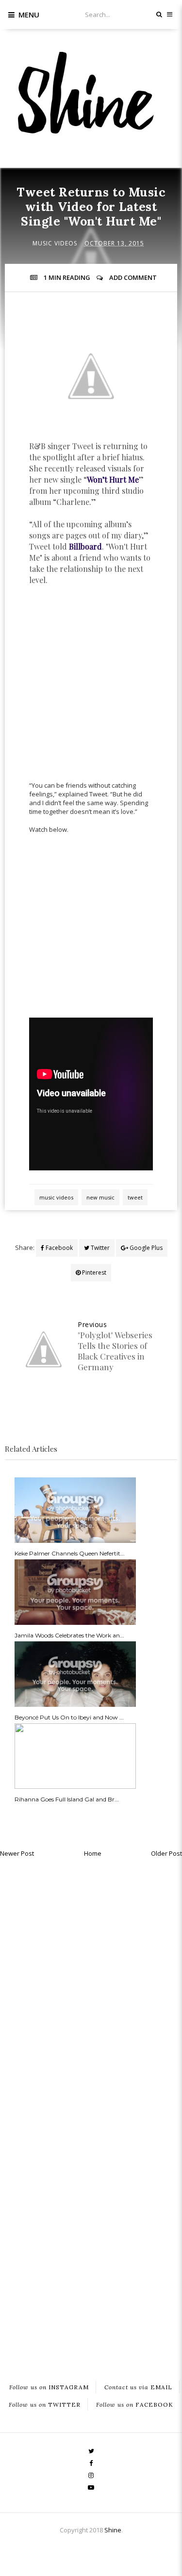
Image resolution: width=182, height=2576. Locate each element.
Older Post (166, 1853)
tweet (135, 1197)
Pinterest (93, 1272)
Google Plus (145, 1248)
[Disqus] (91, 1985)
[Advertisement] (91, 688)
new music (100, 1197)
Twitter (99, 1248)
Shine (113, 2530)
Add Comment (133, 277)
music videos (55, 243)
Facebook (58, 1248)
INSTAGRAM (49, 2387)
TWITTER (45, 2404)
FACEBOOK (135, 2404)
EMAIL (138, 2387)
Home (93, 1853)
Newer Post (17, 1853)
